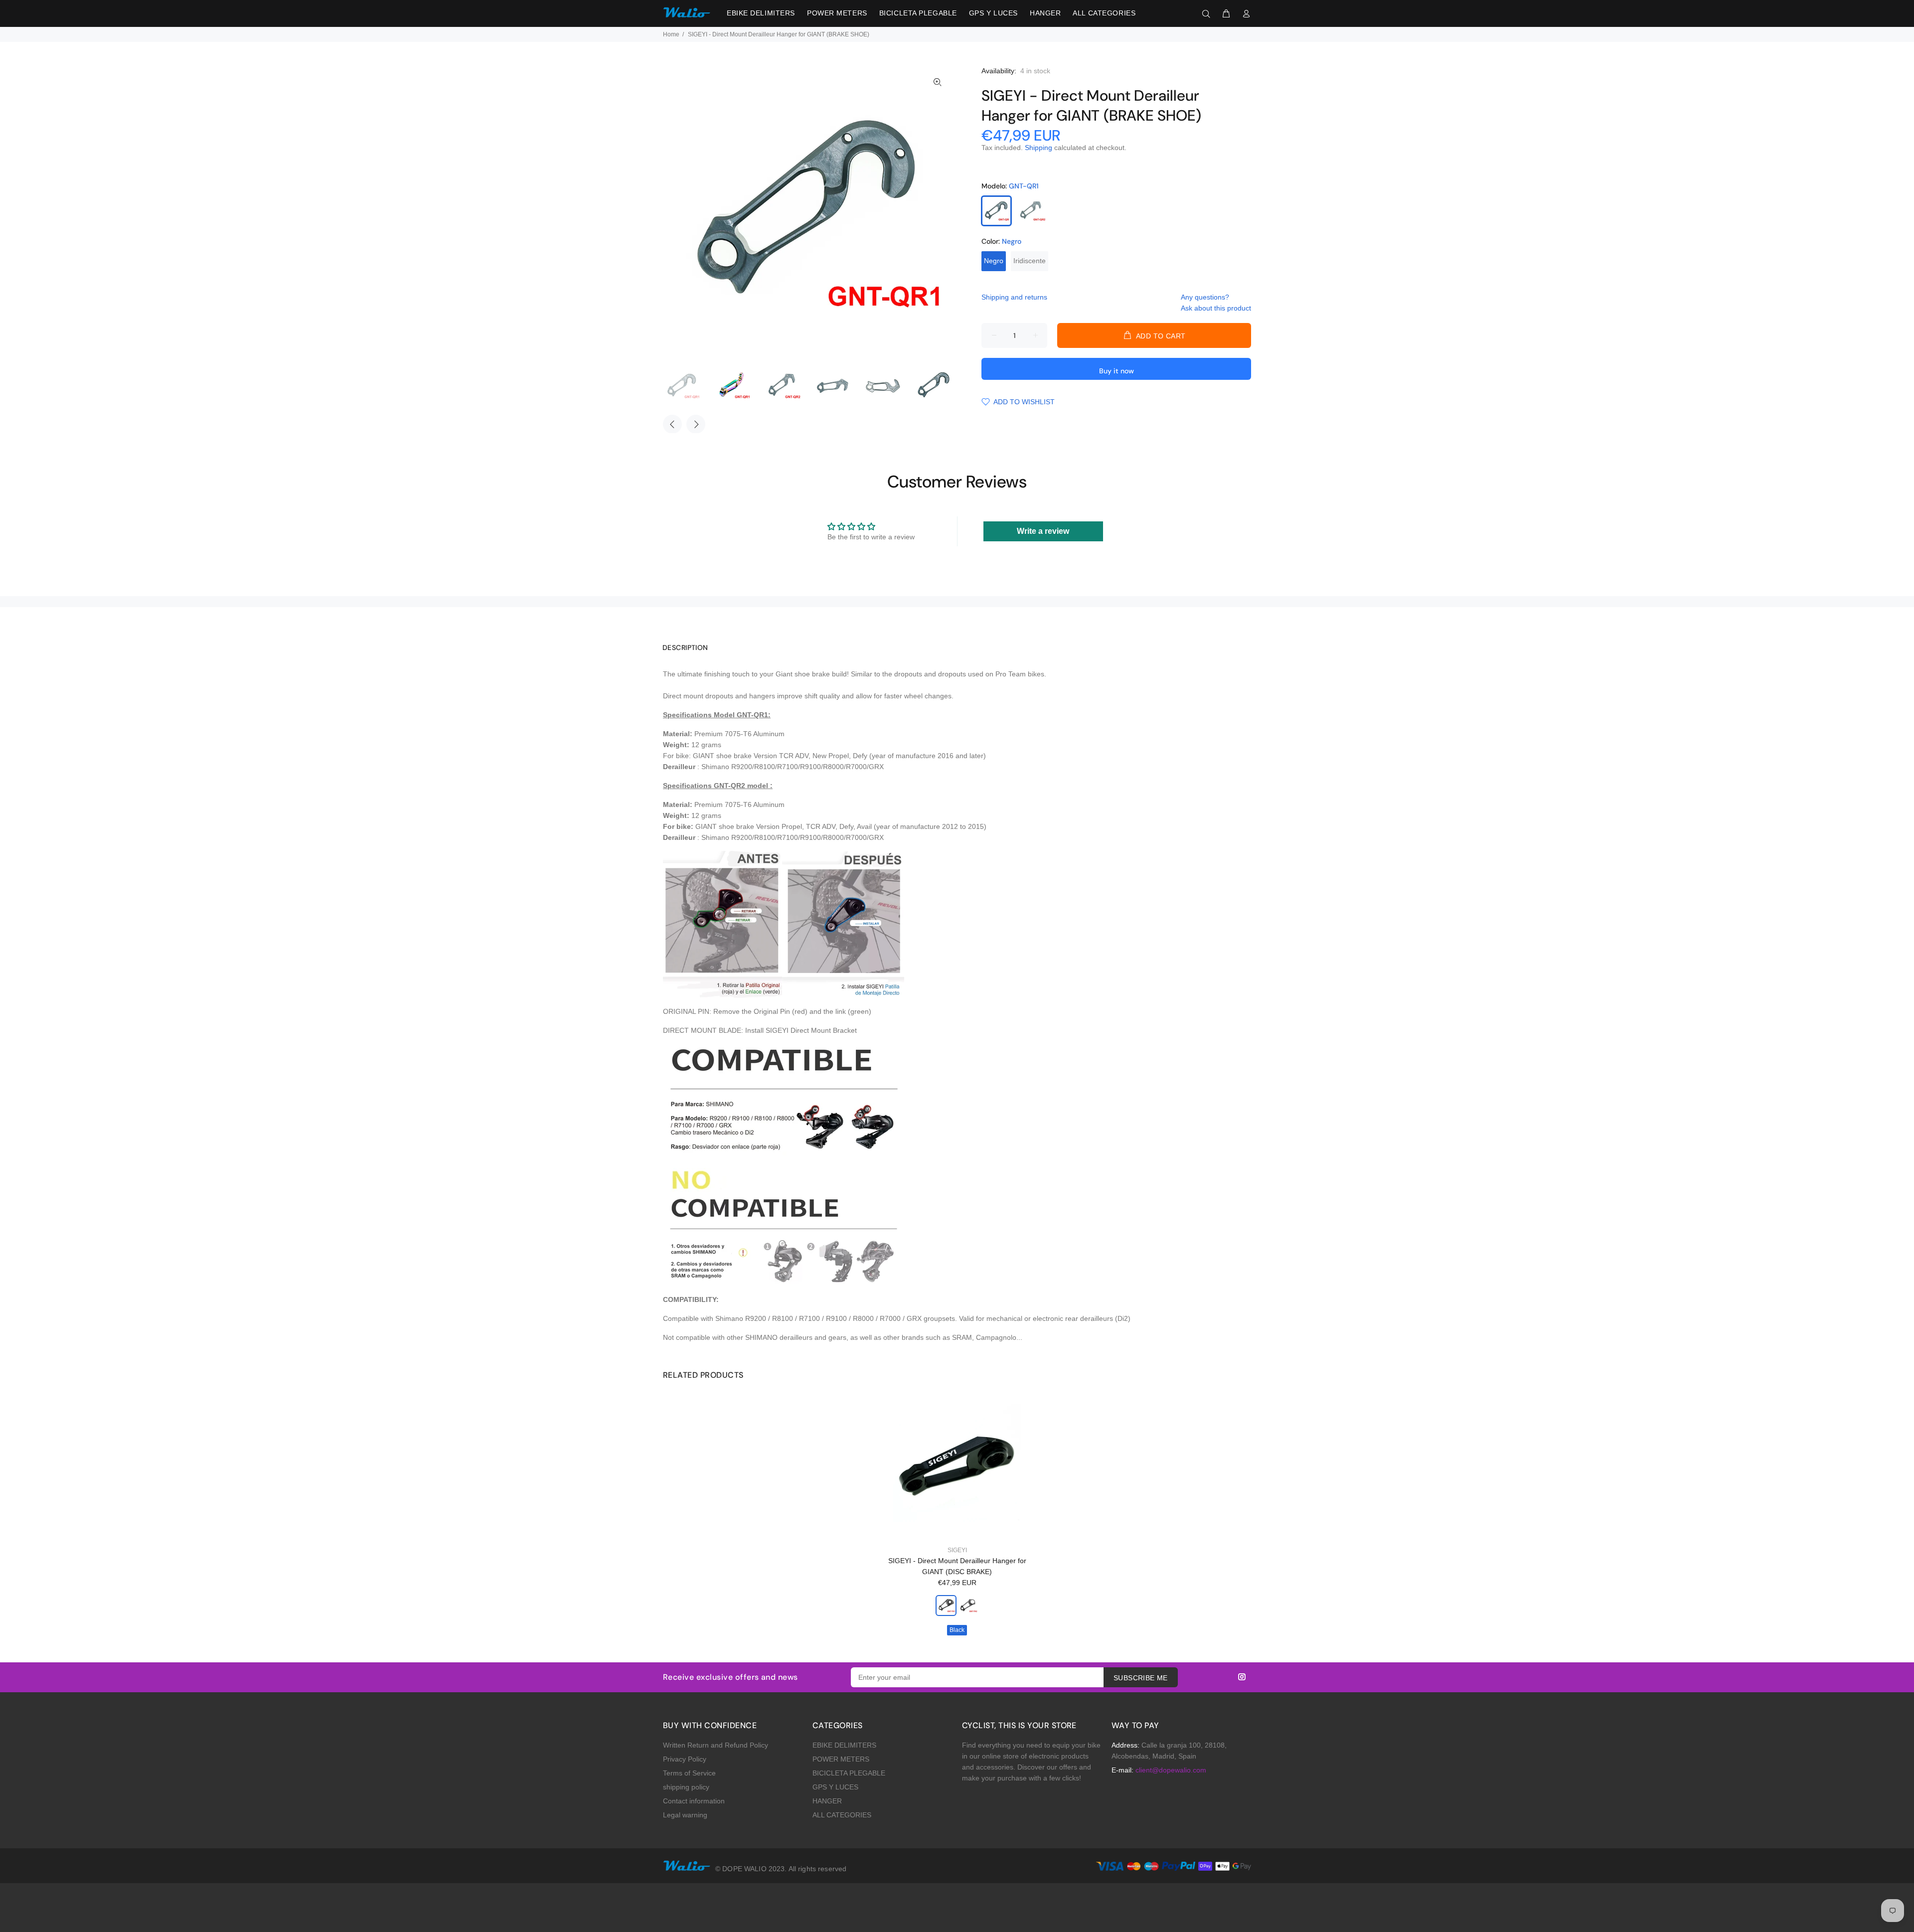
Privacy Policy (685, 1759)
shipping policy (686, 1787)
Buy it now (1116, 371)
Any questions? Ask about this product (1216, 303)
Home (671, 34)
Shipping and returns (1014, 297)
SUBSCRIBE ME (1141, 1678)
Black (957, 1630)
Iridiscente (1030, 261)
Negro (994, 261)
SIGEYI (957, 1550)
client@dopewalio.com (1171, 1770)
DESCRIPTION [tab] (685, 647)
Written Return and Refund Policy (716, 1745)
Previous (672, 424)
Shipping (1038, 148)
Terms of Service (689, 1773)
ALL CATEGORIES (842, 1815)
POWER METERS (841, 1759)
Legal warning (685, 1815)
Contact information (694, 1801)
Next (696, 424)
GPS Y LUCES (835, 1787)
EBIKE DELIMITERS (844, 1745)
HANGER (827, 1801)
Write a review (1043, 531)
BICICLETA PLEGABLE (849, 1773)
